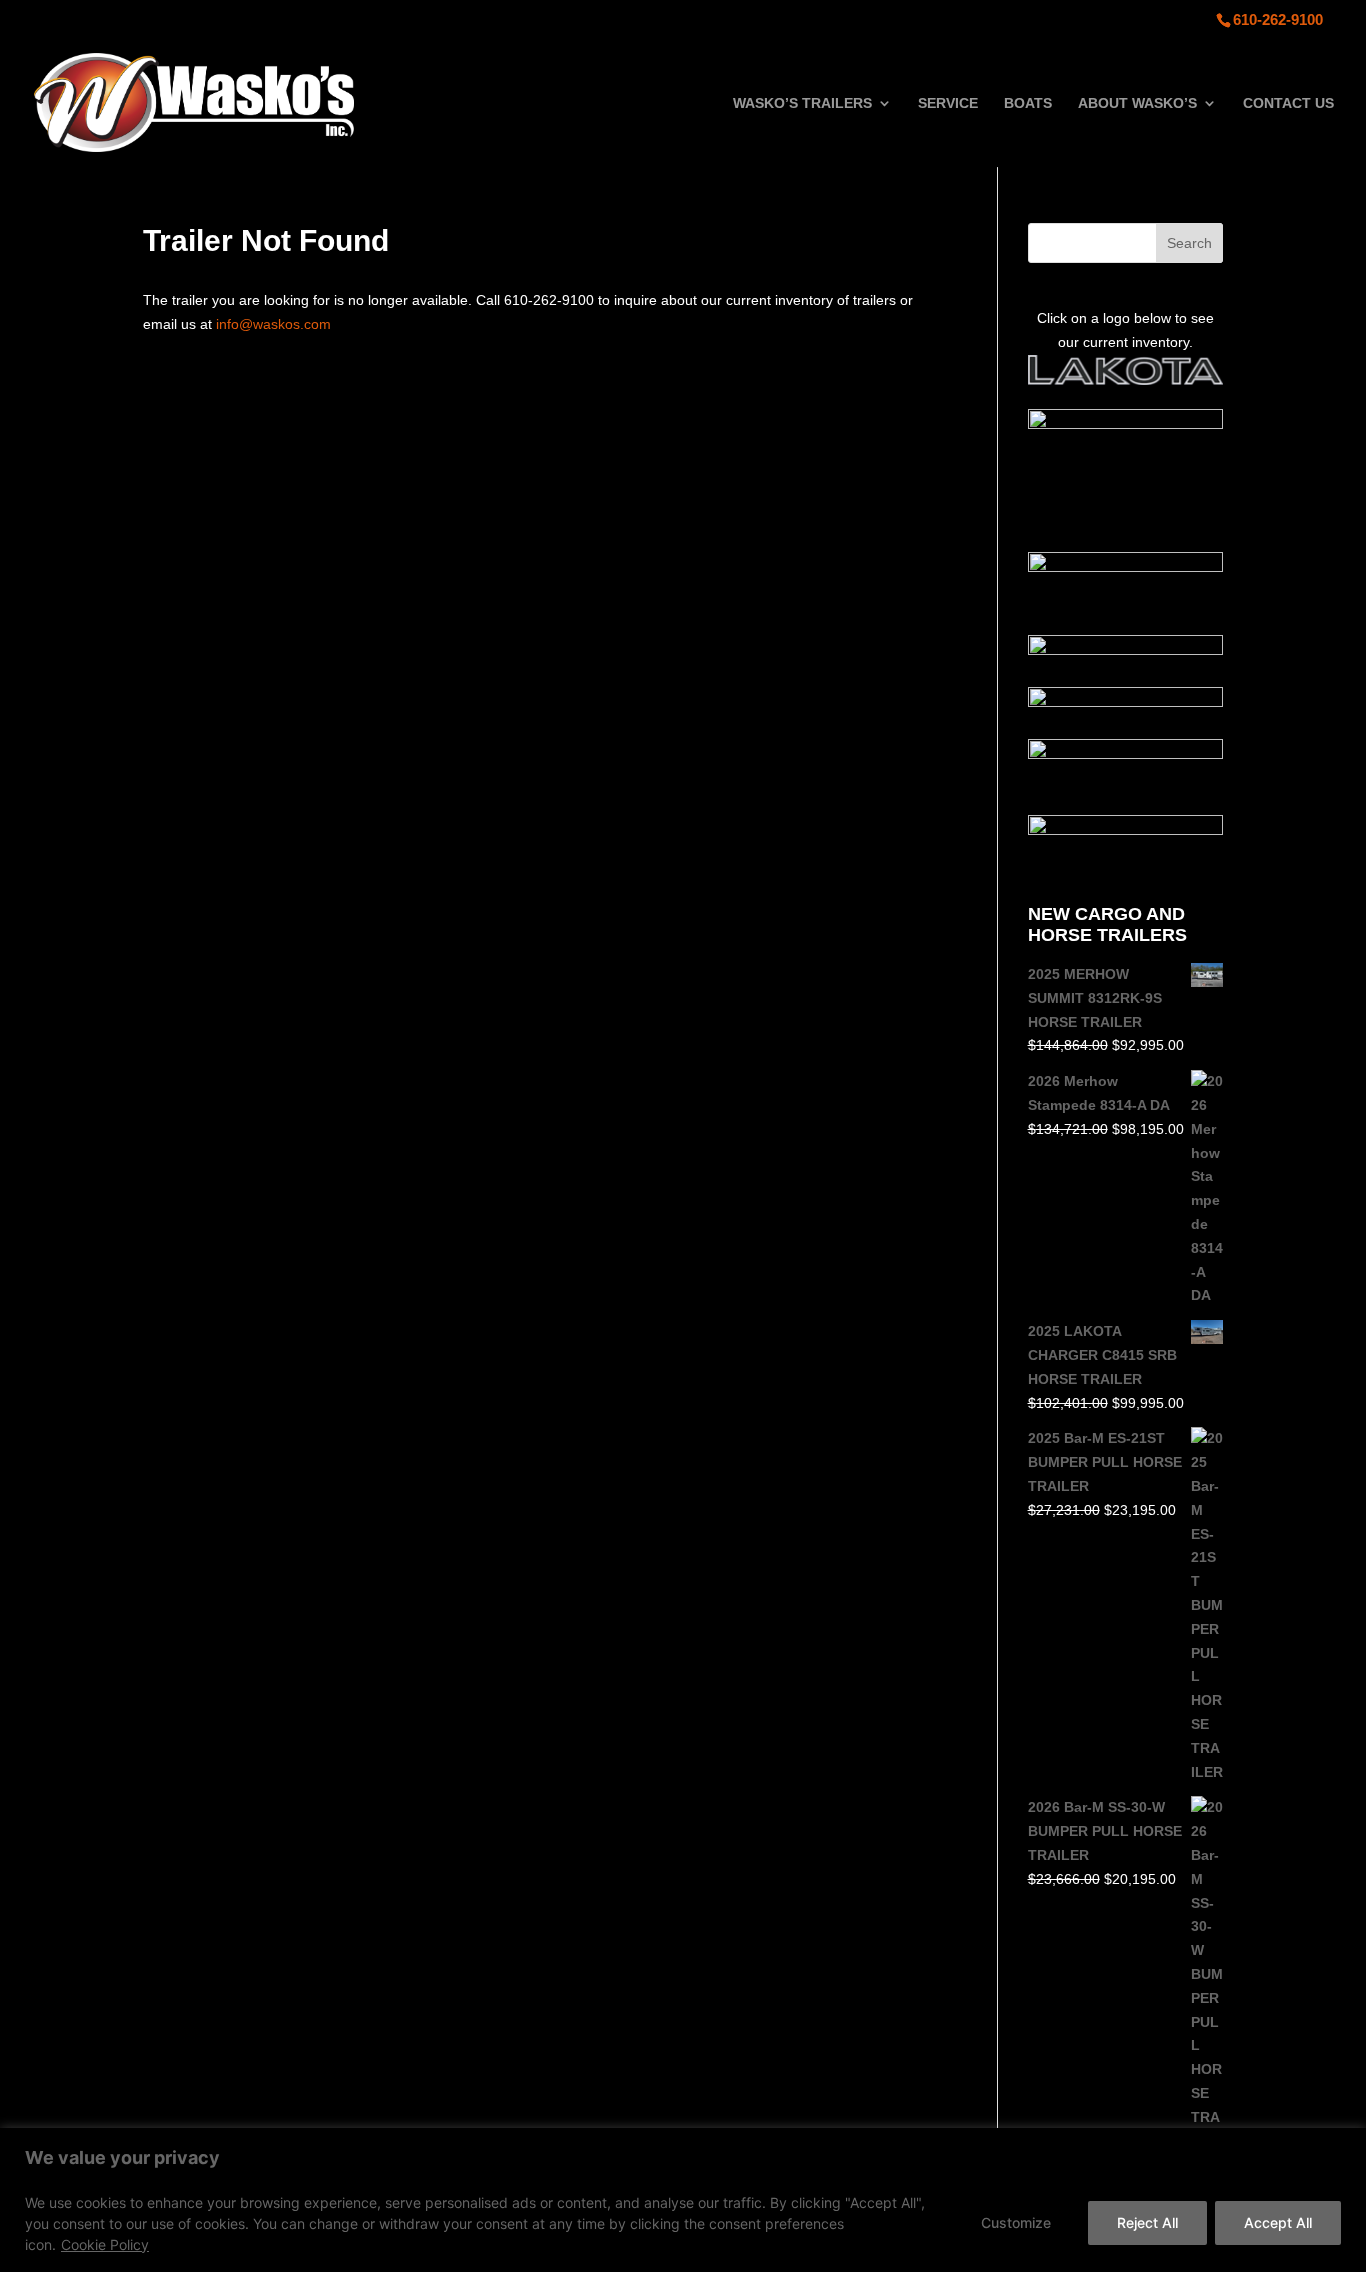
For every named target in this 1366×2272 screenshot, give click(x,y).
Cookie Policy (105, 2244)
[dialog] (683, 2200)
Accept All (1278, 2222)
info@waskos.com (273, 324)
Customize (1016, 2222)
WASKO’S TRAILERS (802, 103)
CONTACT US (1288, 103)
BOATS (1028, 103)
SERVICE (948, 103)
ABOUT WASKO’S (1137, 103)
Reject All (1147, 2222)
